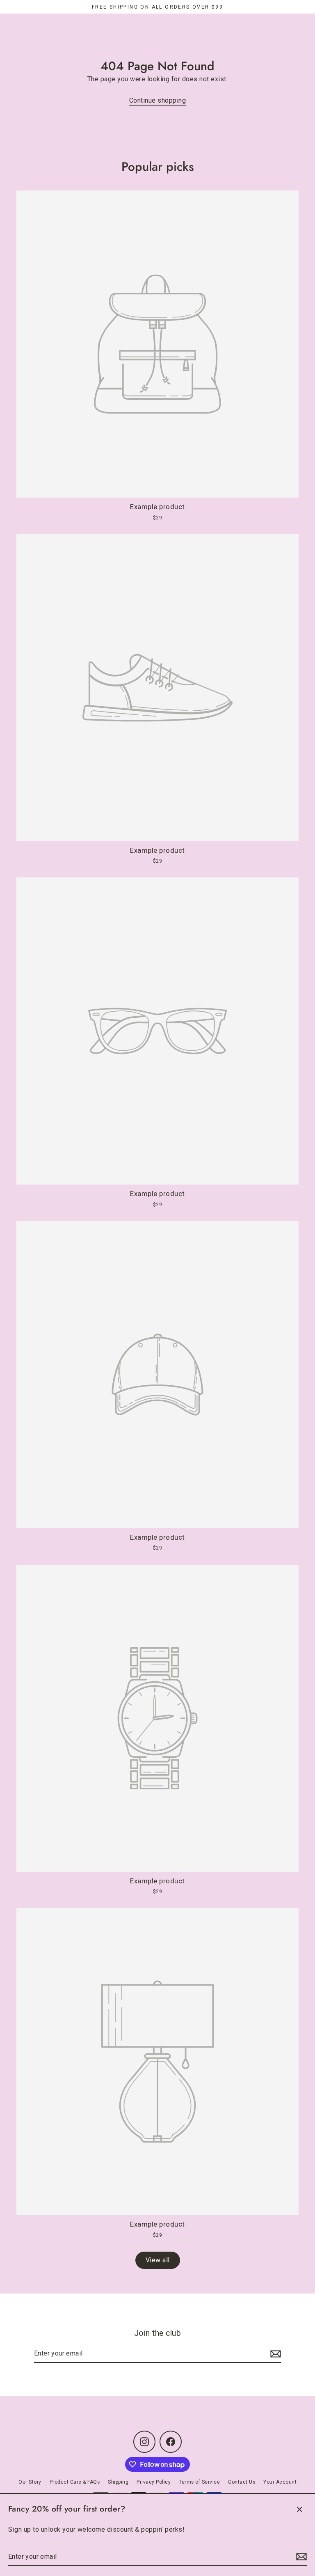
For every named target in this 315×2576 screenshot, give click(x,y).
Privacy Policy (154, 2482)
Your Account (280, 2482)
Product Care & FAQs (75, 2482)
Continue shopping (158, 100)
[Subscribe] (300, 2557)
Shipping (118, 2482)
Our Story (30, 2482)
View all (158, 2260)
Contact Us (242, 2482)
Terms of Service (199, 2482)
